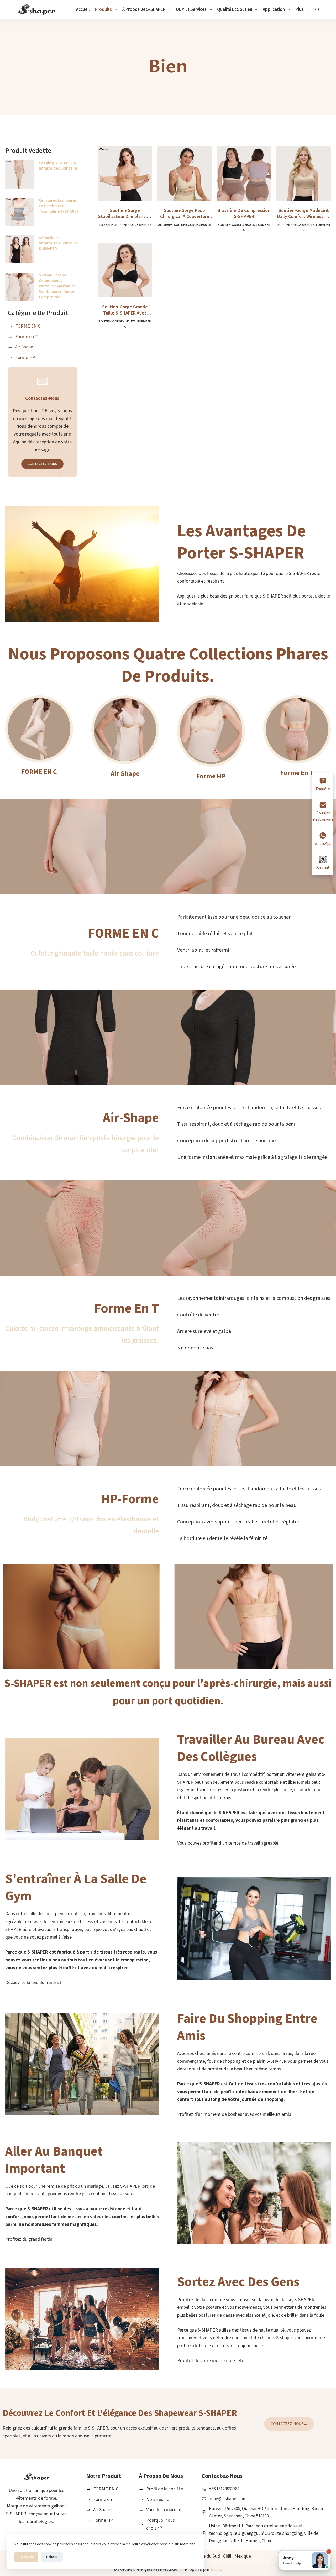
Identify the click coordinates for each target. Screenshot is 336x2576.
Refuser (52, 2557)
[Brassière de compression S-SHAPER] (244, 174)
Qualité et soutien (235, 9)
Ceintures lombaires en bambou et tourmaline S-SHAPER (59, 206)
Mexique (243, 2556)
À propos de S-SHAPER (144, 9)
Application (274, 9)
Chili (227, 2556)
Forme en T (297, 773)
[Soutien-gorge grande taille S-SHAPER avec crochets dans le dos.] (125, 270)
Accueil (83, 9)
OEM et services (191, 9)
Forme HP (211, 776)
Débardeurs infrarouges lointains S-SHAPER (58, 243)
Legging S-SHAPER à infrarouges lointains (58, 166)
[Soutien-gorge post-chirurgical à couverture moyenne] (185, 174)
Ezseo (216, 2570)
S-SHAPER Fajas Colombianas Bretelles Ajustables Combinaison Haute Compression (57, 286)
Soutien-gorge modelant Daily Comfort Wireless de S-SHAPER (304, 214)
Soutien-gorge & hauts (133, 225)
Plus (299, 9)
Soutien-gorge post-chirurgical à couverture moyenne (185, 214)
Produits (103, 9)
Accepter (26, 2557)
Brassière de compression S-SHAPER (244, 214)
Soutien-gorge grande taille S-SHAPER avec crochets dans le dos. (125, 310)
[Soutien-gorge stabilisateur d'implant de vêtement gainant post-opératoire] (125, 174)
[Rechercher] (317, 10)
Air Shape (106, 225)
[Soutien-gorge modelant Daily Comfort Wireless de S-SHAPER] (304, 174)
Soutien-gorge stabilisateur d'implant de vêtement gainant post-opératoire (125, 214)
